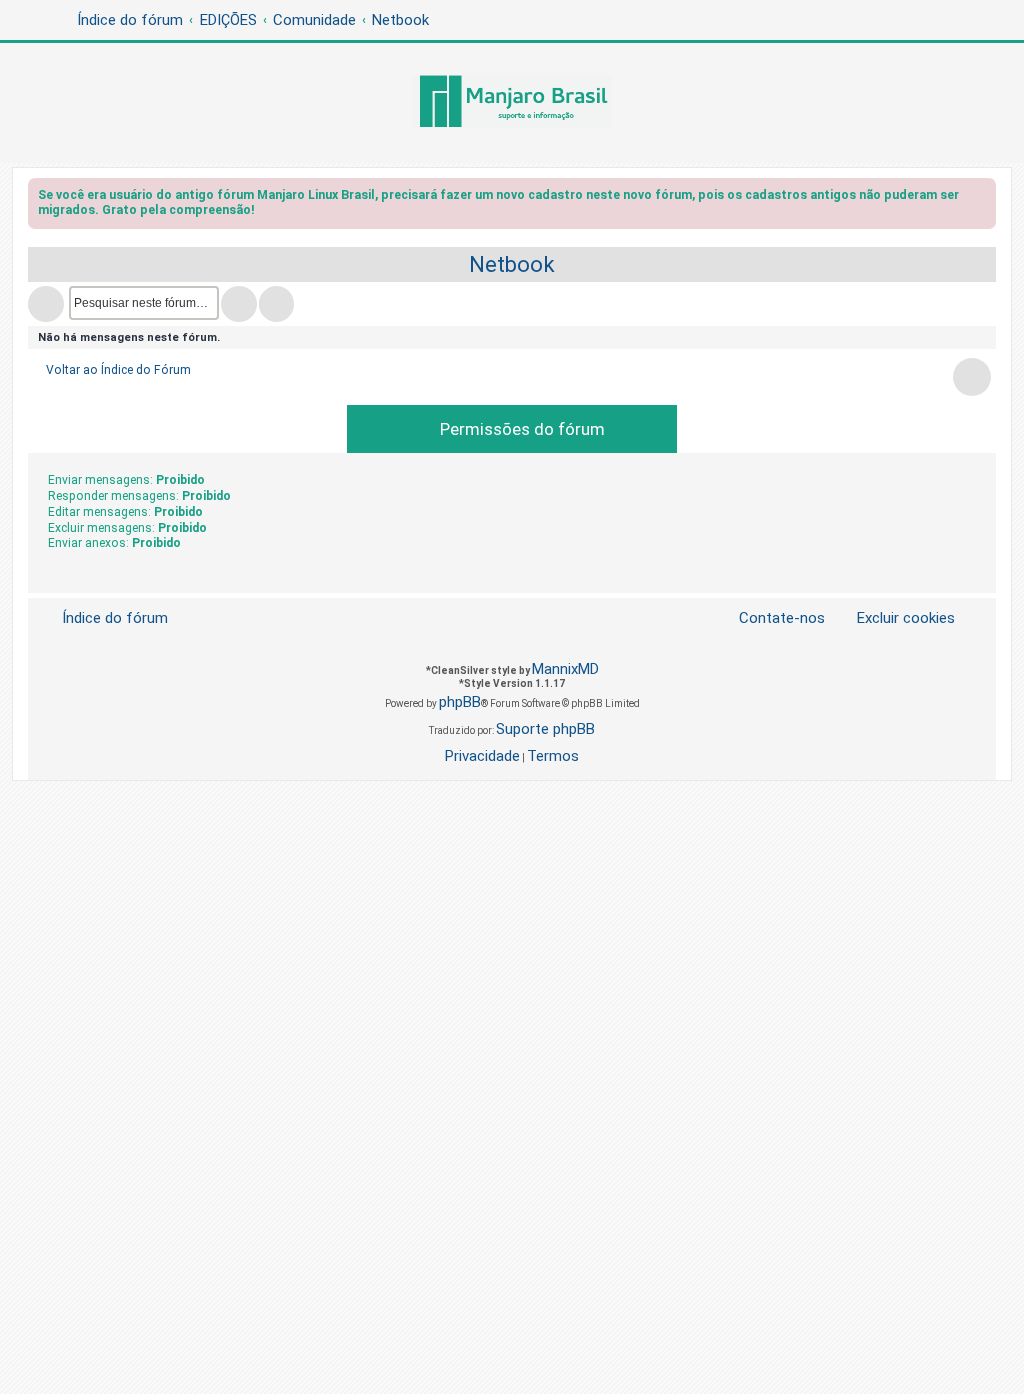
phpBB (460, 702)
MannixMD (565, 669)
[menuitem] (894, 618)
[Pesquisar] (239, 304)
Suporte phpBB (545, 729)
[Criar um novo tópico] (46, 304)
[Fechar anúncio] (983, 198)
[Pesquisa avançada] (276, 304)
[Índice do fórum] (512, 103)
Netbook (512, 264)
